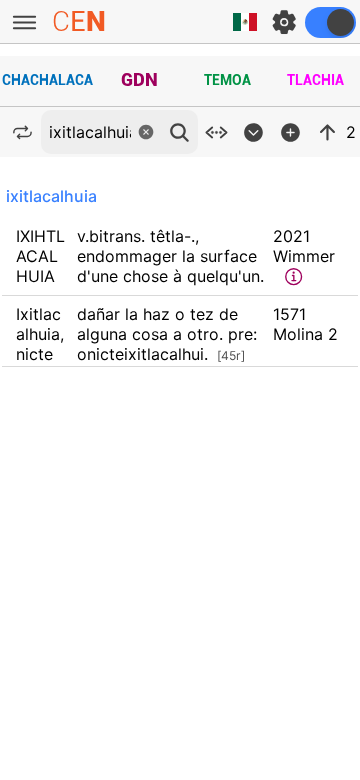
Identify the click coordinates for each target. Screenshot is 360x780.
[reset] (146, 132)
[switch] (330, 22)
